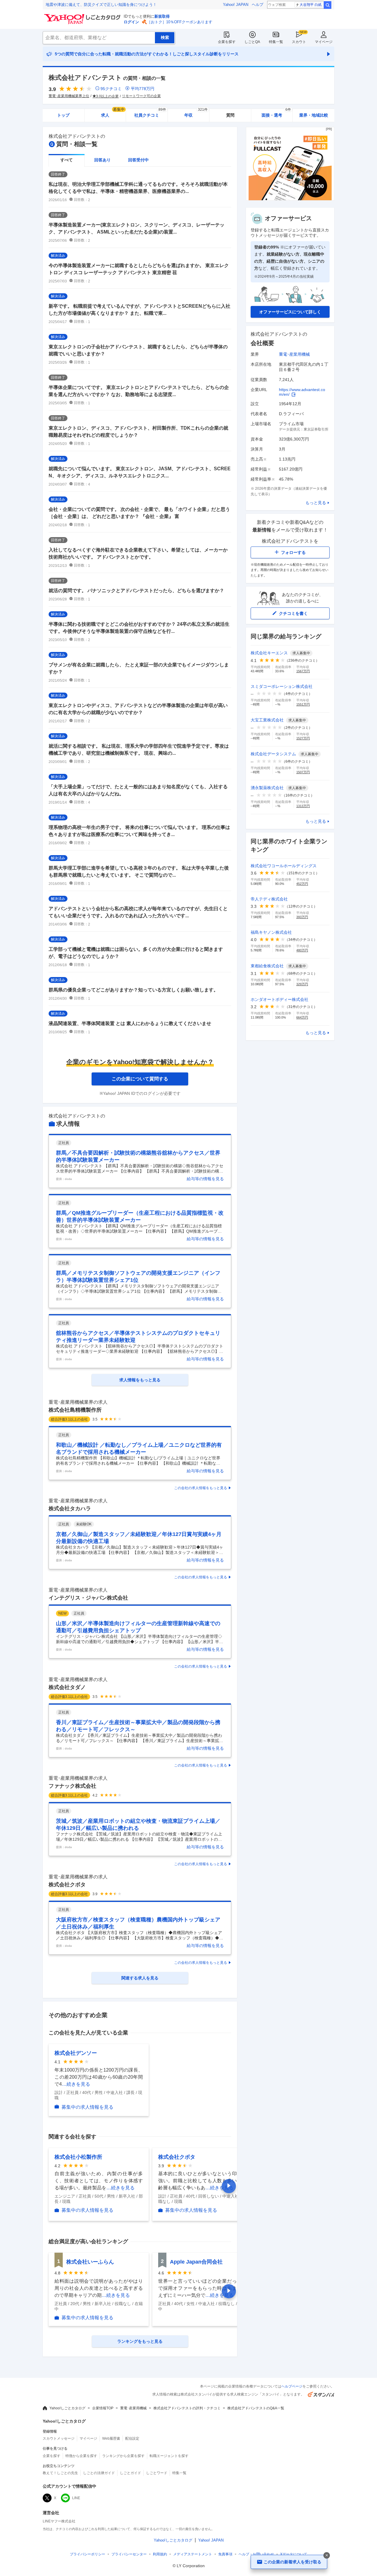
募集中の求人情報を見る (87, 2107)
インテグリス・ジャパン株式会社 (88, 1598)
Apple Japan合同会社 (196, 2262)
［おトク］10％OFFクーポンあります (180, 22)
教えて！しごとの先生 (60, 2473)
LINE (76, 2498)
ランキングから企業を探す (123, 2456)
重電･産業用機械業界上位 (69, 96)
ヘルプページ (292, 2386)
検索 (328, 5)
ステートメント (193, 2554)
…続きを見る (76, 2084)
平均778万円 (143, 89)
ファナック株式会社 (72, 1786)
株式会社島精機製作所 (75, 1410)
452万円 (302, 884)
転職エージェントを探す (169, 2456)
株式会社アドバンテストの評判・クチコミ (187, 2408)
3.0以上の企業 (107, 96)
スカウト (299, 42)
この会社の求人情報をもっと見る (201, 1488)
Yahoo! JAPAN (236, 5)
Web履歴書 (111, 2438)
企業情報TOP (103, 2408)
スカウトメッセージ (59, 2438)
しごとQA (252, 42)
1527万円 (303, 738)
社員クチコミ (150, 113)
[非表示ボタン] (327, 2555)
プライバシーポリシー (87, 2554)
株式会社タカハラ (70, 1509)
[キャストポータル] (290, 199)
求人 (113, 113)
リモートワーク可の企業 (141, 96)
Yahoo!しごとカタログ (67, 2408)
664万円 (302, 1017)
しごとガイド (130, 2473)
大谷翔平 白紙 (311, 5)
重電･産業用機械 (294, 354)
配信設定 (132, 2438)
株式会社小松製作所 (78, 2157)
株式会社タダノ (67, 1687)
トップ (63, 115)
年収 (196, 113)
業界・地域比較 (314, 115)
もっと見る (316, 503)
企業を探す (227, 42)
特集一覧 (276, 42)
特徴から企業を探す (81, 2456)
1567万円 (303, 671)
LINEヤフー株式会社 (59, 2521)
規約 (160, 2554)
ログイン (131, 22)
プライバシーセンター (129, 2554)
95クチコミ (111, 89)
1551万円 (303, 704)
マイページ (324, 42)
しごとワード (157, 2473)
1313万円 (303, 806)
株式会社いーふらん (90, 2262)
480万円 (302, 950)
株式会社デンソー (76, 2053)
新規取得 (162, 16)
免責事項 (225, 2554)
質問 (230, 115)
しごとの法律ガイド (99, 2473)
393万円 (302, 917)
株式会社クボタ (67, 1885)
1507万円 (303, 772)
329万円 (302, 984)
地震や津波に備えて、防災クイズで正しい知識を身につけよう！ (101, 5)
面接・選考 (276, 113)
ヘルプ (258, 5)
